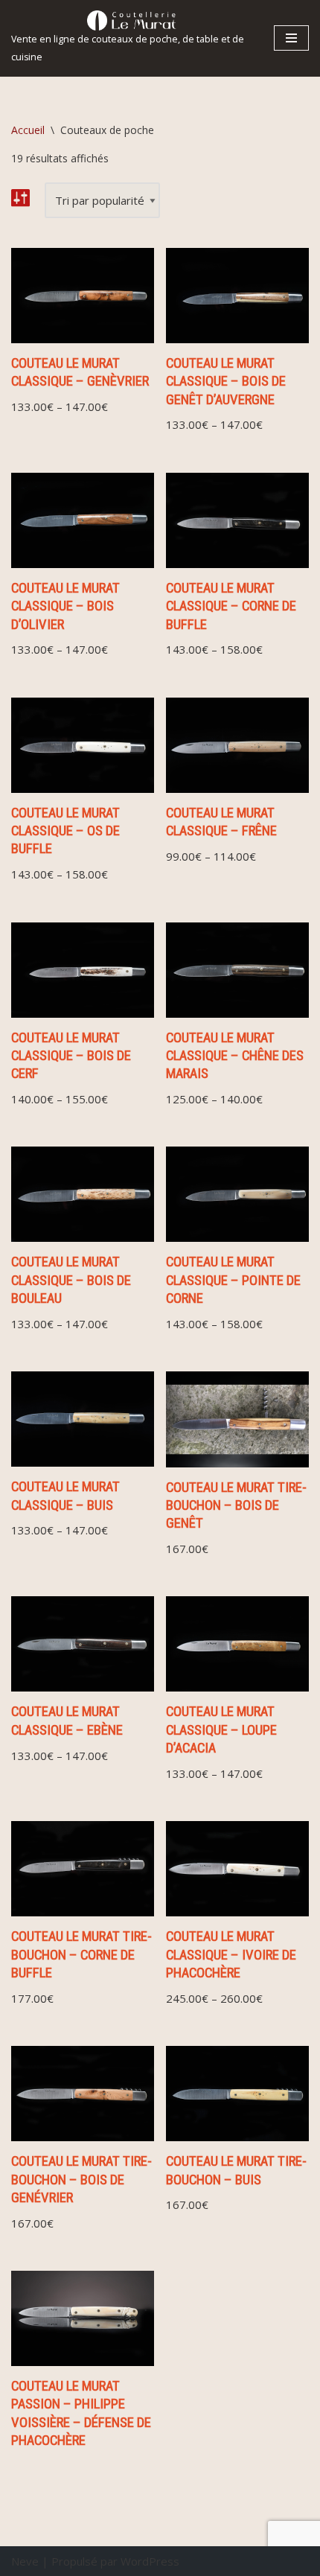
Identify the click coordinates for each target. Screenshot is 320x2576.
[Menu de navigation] (291, 38)
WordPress (150, 2561)
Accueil (28, 130)
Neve (25, 2561)
